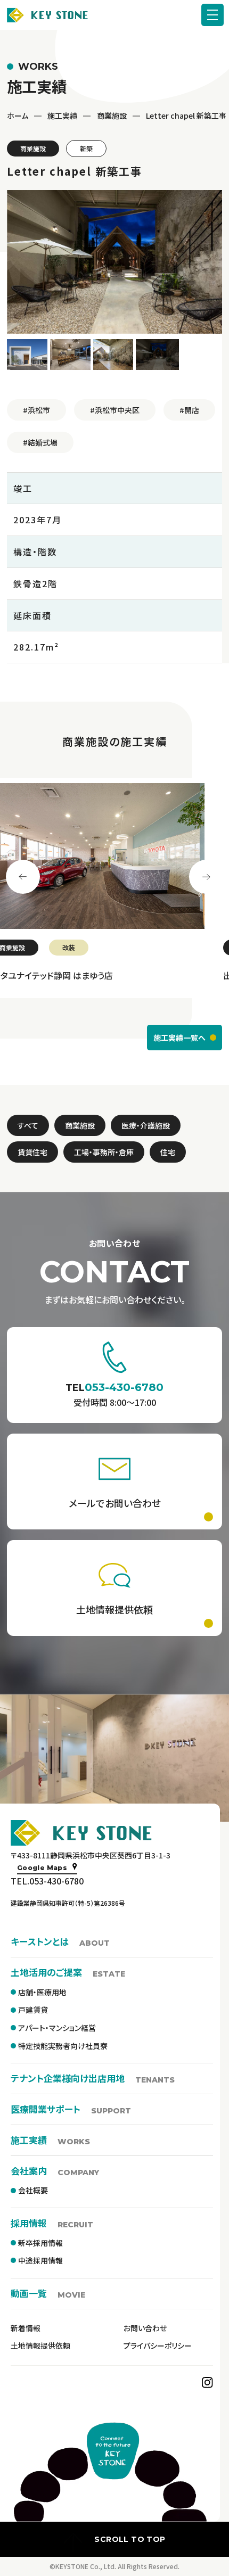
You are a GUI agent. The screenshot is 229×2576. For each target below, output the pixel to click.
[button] (28, 355)
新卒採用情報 (40, 2243)
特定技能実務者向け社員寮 (63, 2046)
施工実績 (62, 116)
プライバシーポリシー (158, 2345)
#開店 (189, 410)
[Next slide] (206, 877)
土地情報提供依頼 (40, 2345)
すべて (28, 1125)
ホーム (18, 116)
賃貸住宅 (32, 1152)
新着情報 (26, 2328)
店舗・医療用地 (42, 1992)
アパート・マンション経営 (57, 2028)
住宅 (168, 1152)
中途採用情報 (40, 2260)
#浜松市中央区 (115, 410)
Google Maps (42, 1868)
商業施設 (112, 116)
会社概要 (33, 2190)
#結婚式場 (40, 442)
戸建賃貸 (33, 2010)
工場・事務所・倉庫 (104, 1152)
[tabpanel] (114, 888)
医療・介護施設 (146, 1125)
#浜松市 (36, 410)
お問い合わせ (145, 2328)
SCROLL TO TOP (130, 2539)
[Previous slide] (23, 877)
